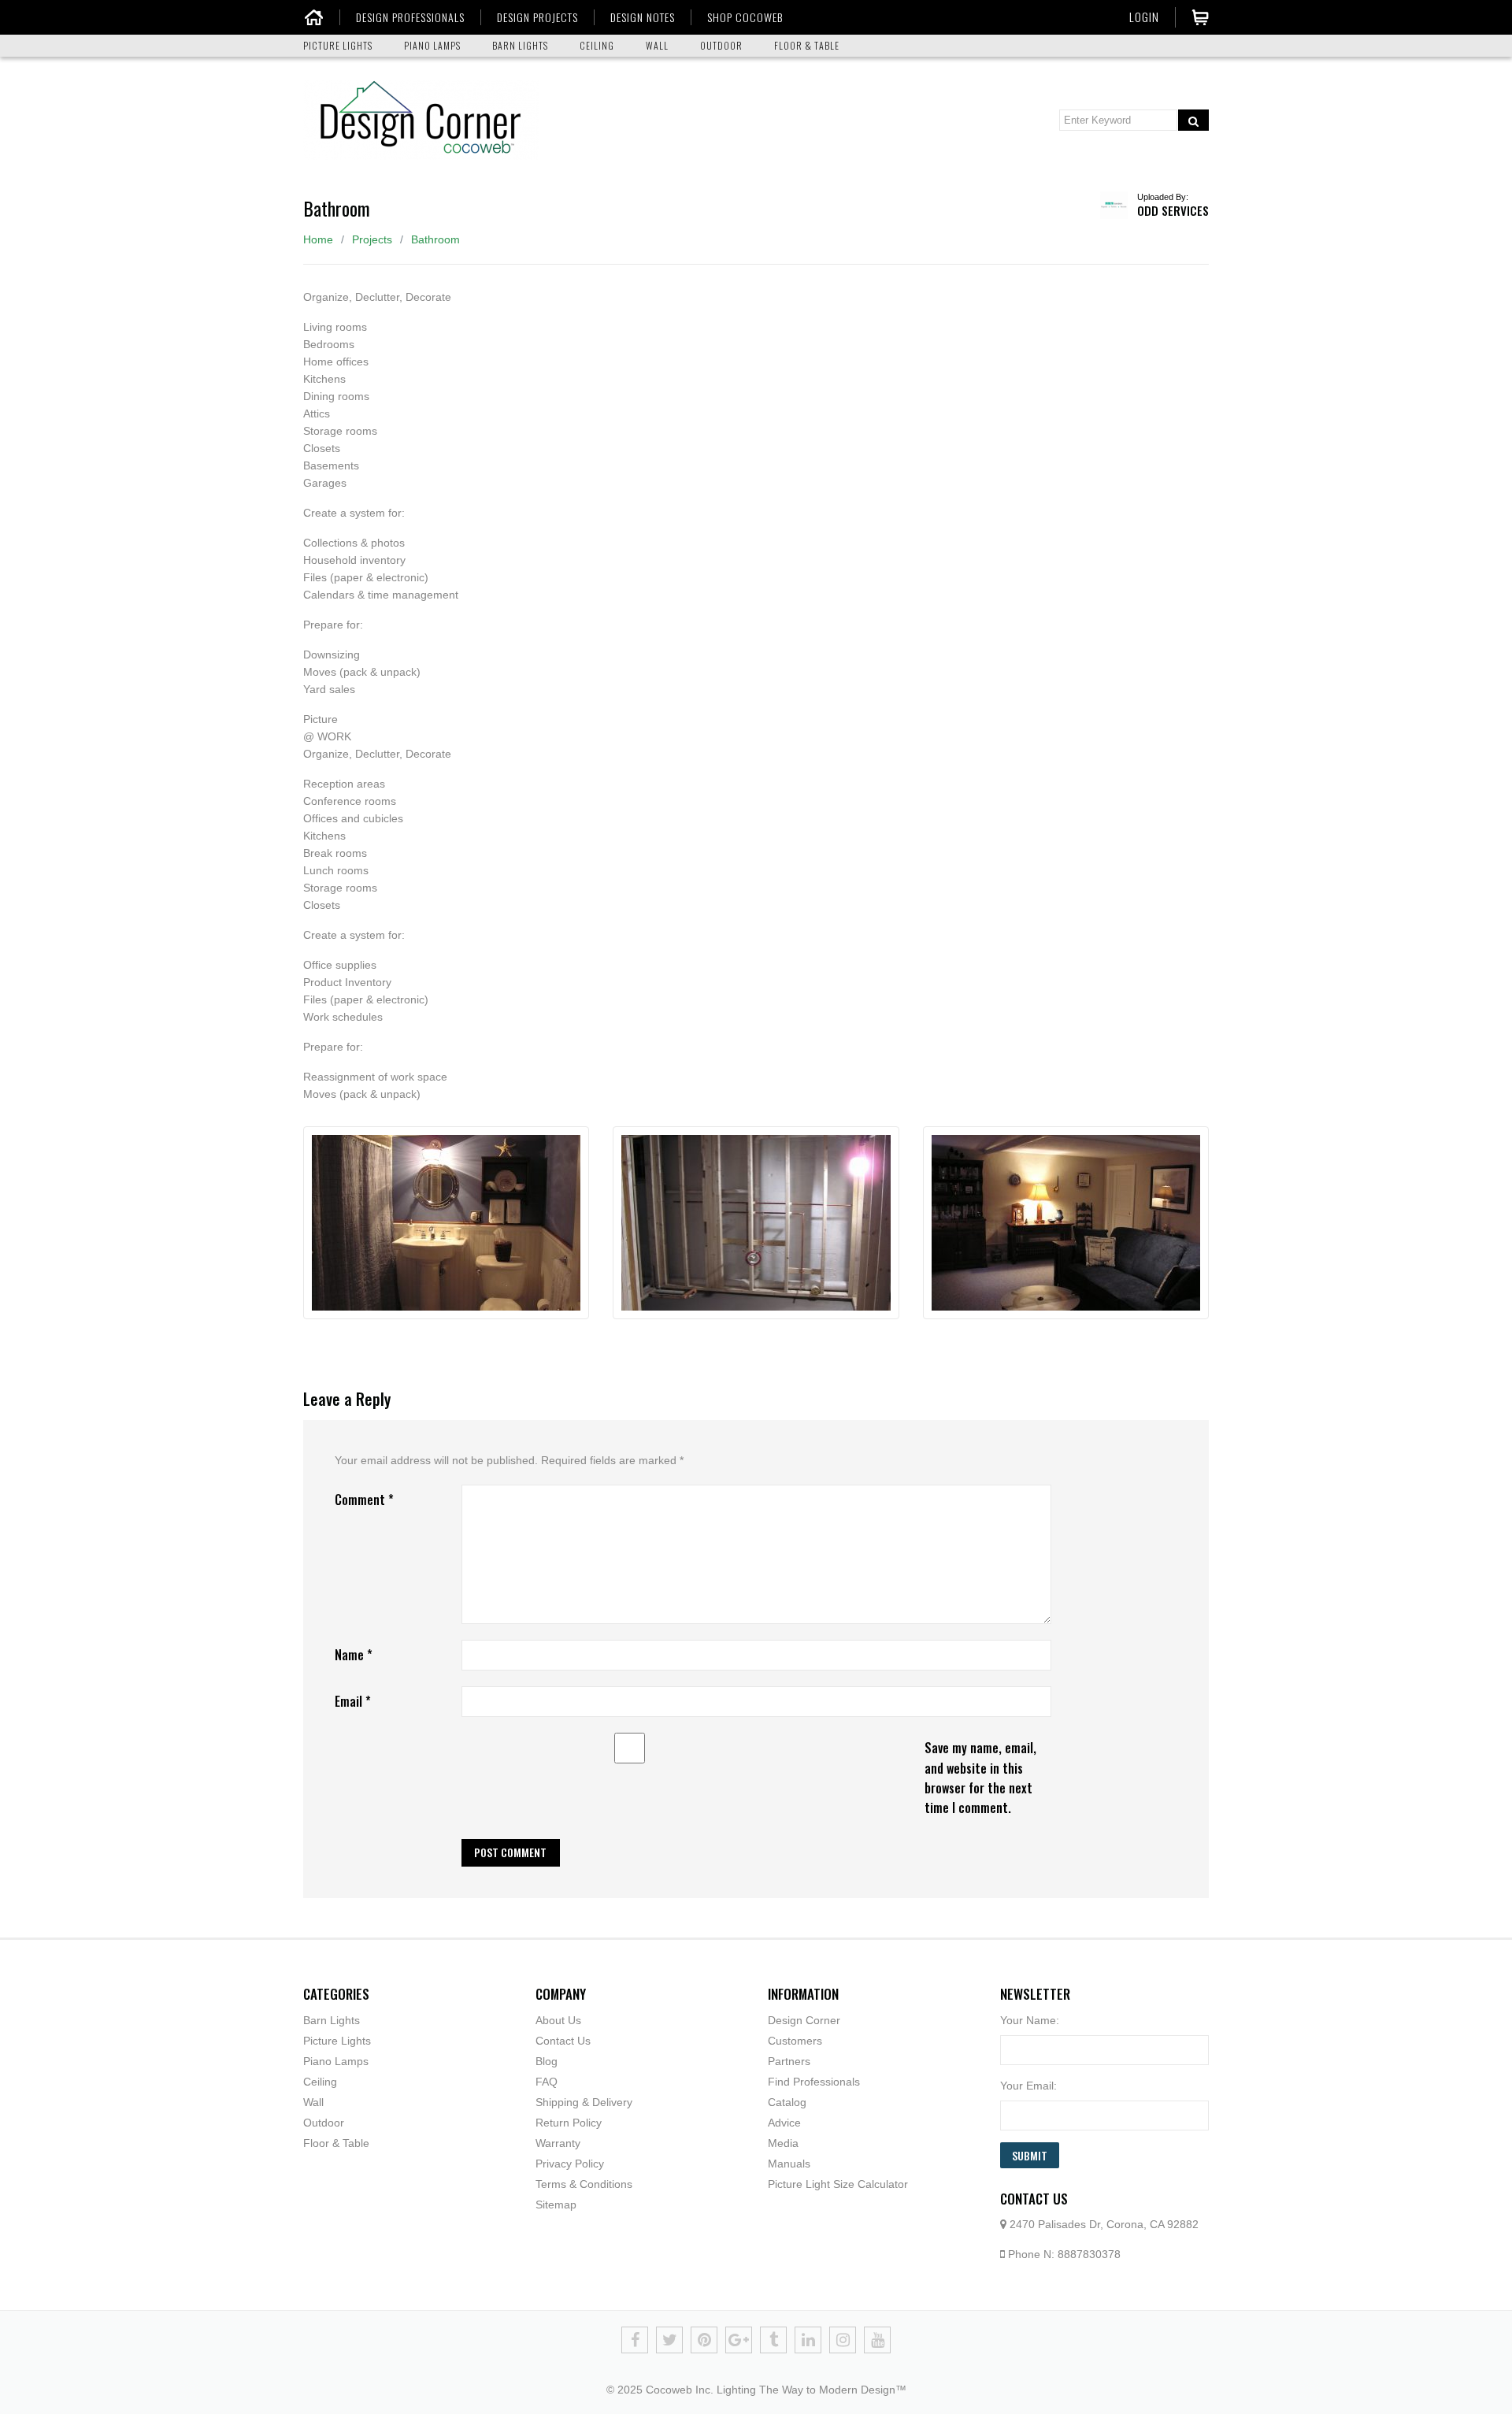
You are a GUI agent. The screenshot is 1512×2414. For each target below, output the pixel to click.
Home (318, 239)
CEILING (597, 45)
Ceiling (320, 2082)
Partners (789, 2061)
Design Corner (804, 2020)
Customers (795, 2041)
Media (783, 2143)
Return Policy (569, 2123)
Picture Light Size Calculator (838, 2184)
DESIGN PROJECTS (537, 17)
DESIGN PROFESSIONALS (410, 17)
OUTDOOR (721, 45)
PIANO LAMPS (432, 45)
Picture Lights (337, 2041)
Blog (547, 2061)
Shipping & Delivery (584, 2102)
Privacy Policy (570, 2164)
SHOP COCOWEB (745, 17)
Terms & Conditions (584, 2184)
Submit (1030, 2155)
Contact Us (563, 2041)
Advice (784, 2123)
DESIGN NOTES (643, 17)
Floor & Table (336, 2143)
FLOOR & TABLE (807, 45)
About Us (558, 2020)
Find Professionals (814, 2082)
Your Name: (1030, 2020)
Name (354, 1655)
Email (353, 1701)
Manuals (789, 2164)
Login (1144, 17)
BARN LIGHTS (520, 45)
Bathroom (435, 239)
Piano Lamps (336, 2061)
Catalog (787, 2102)
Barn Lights (332, 2020)
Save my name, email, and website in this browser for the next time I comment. (980, 1777)
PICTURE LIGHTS (338, 45)
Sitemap (556, 2204)
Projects (372, 239)
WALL (657, 45)
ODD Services (1173, 210)
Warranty (558, 2143)
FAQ (547, 2082)
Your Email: (1028, 2086)
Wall (313, 2102)
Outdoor (324, 2123)
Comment (364, 1500)
